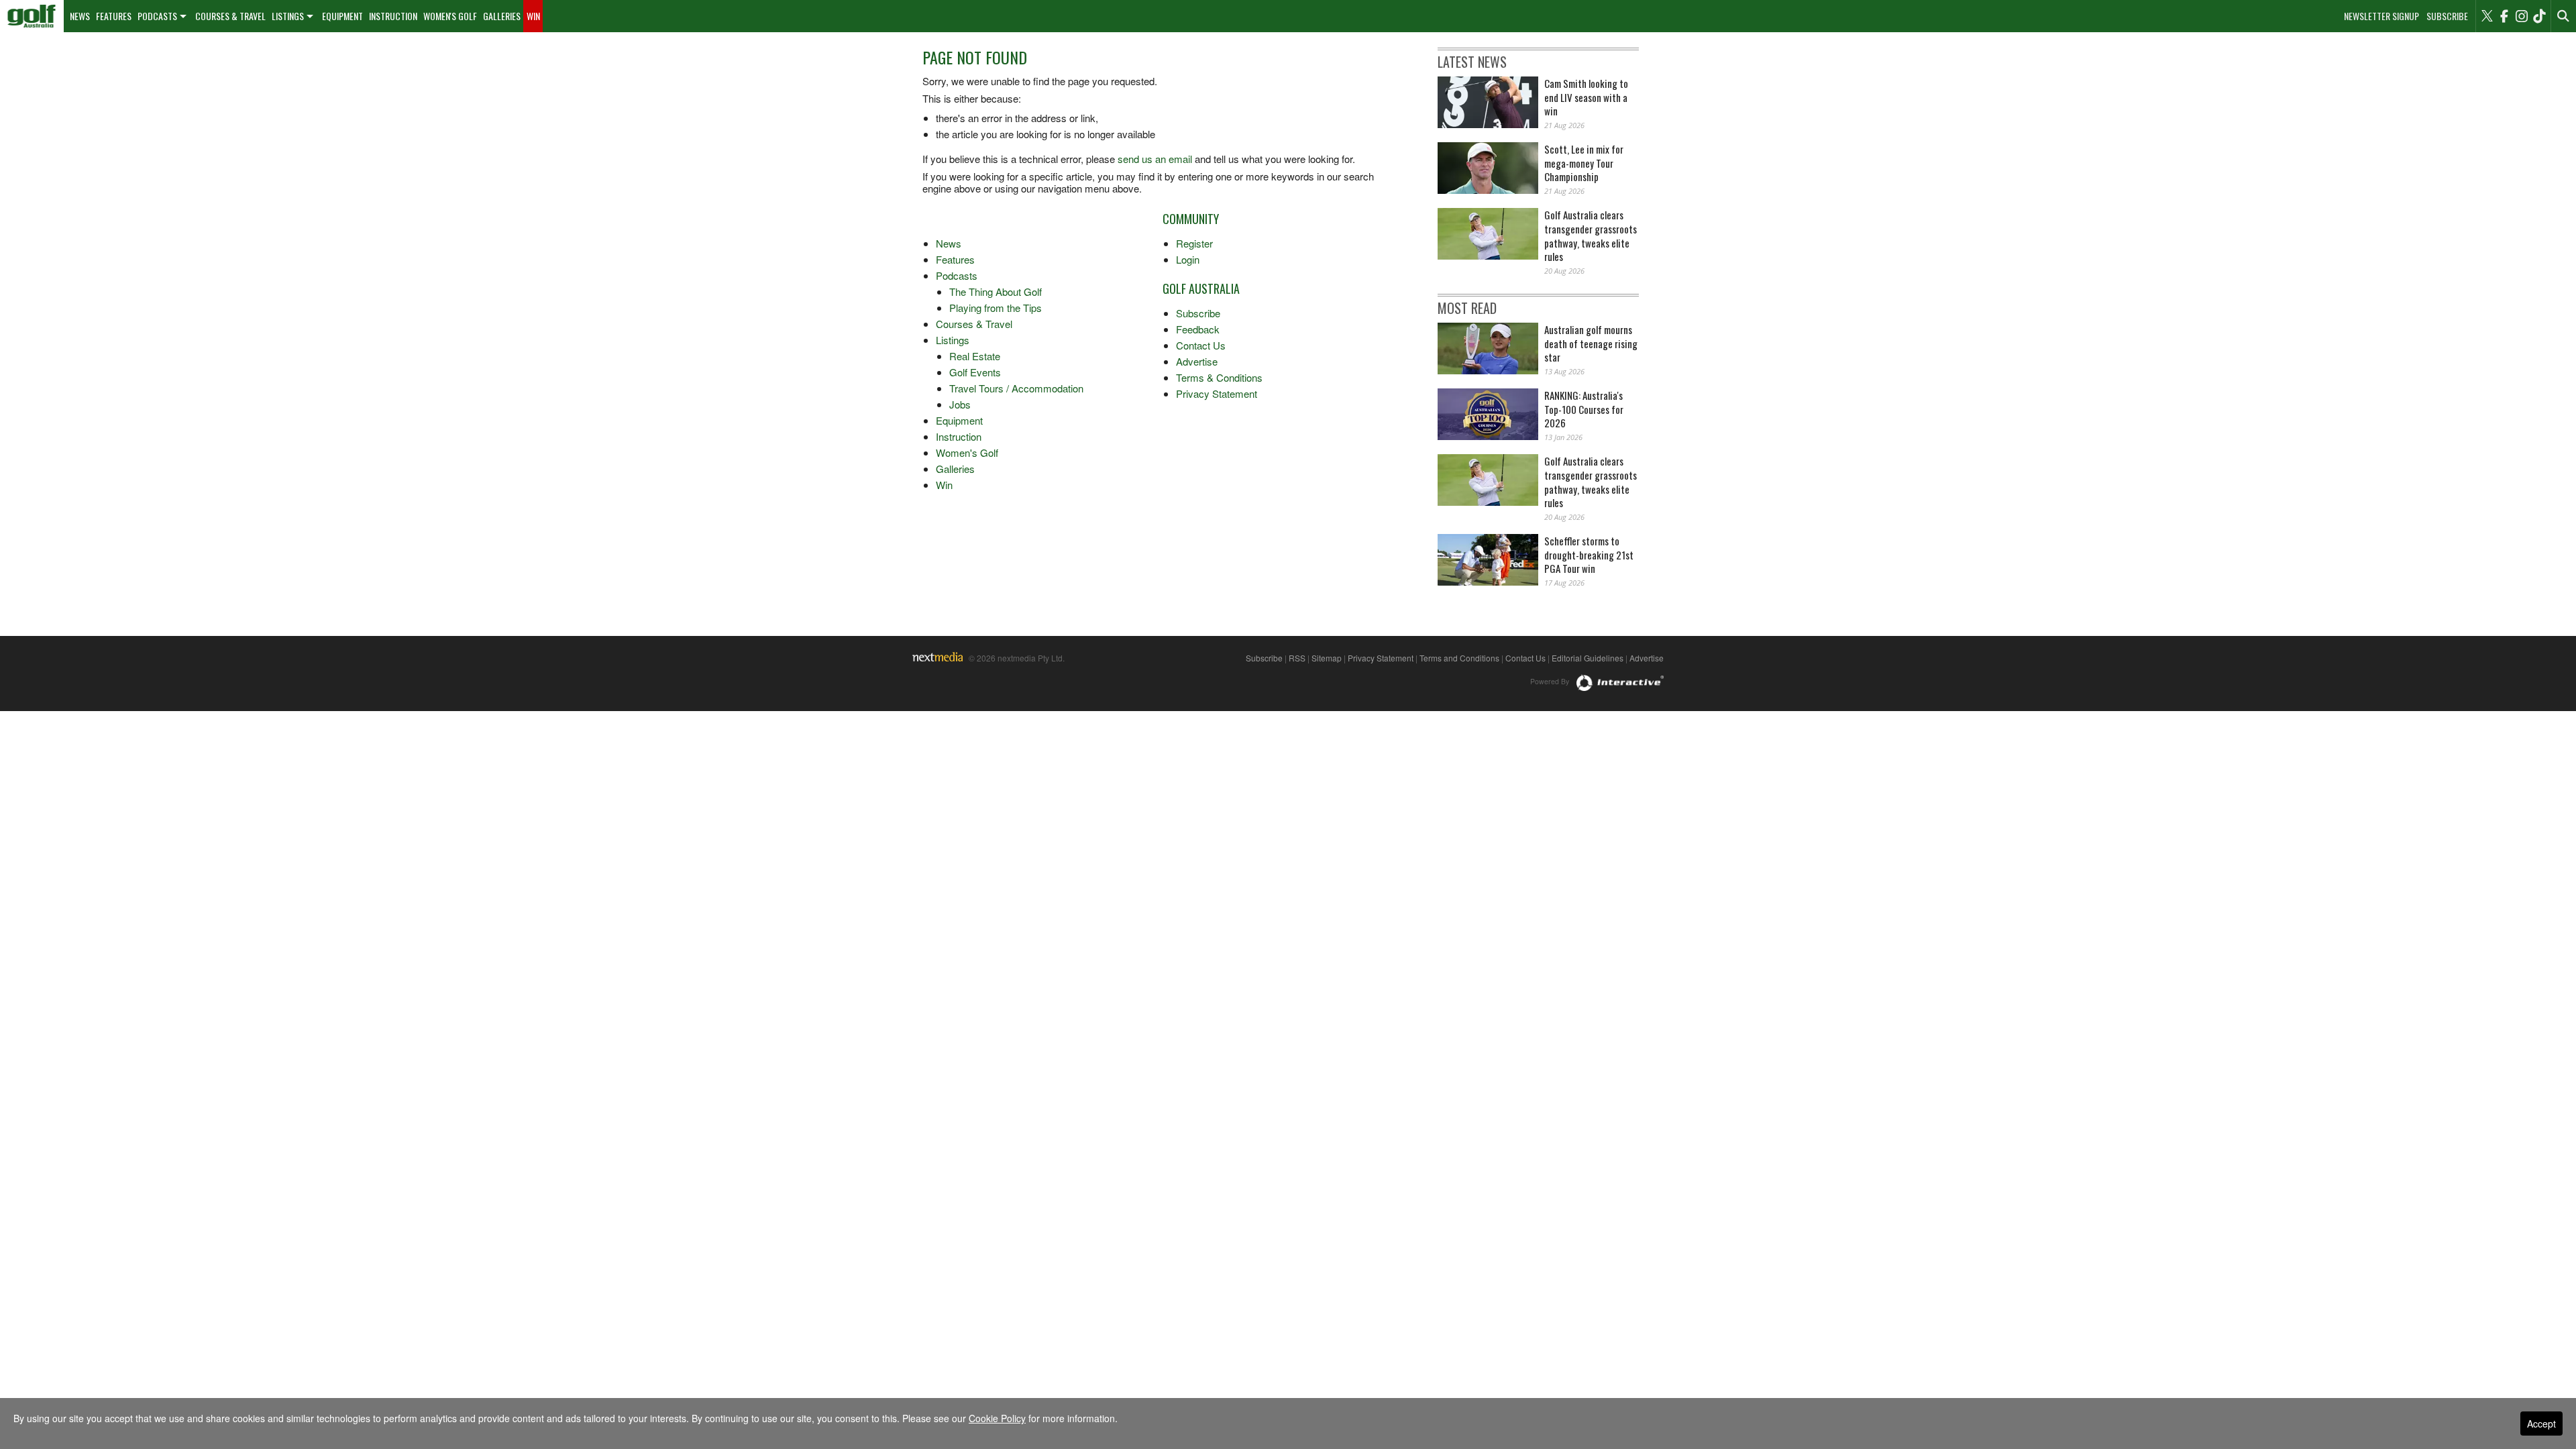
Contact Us (1201, 345)
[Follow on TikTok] (2539, 16)
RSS (1297, 658)
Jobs (960, 404)
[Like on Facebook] (2504, 16)
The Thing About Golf (996, 291)
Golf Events (975, 372)
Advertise (1197, 361)
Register (1194, 243)
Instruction (393, 16)
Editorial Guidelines (1588, 658)
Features (114, 16)
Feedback (1198, 329)
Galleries (502, 16)
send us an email (1155, 159)
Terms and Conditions (1459, 658)
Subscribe (2447, 16)
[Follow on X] (2487, 16)
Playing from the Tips (996, 308)
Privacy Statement (1217, 393)
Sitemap (1327, 658)
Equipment (342, 16)
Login (1188, 259)
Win (533, 16)
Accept (2541, 1424)
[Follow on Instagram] (2522, 16)
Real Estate (975, 356)
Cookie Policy (997, 1418)
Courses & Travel (230, 16)
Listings (288, 16)
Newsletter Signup (2381, 16)
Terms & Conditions (1219, 377)
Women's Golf (450, 16)
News (80, 16)
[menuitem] (32, 16)
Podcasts (157, 16)
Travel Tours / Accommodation (1016, 388)
